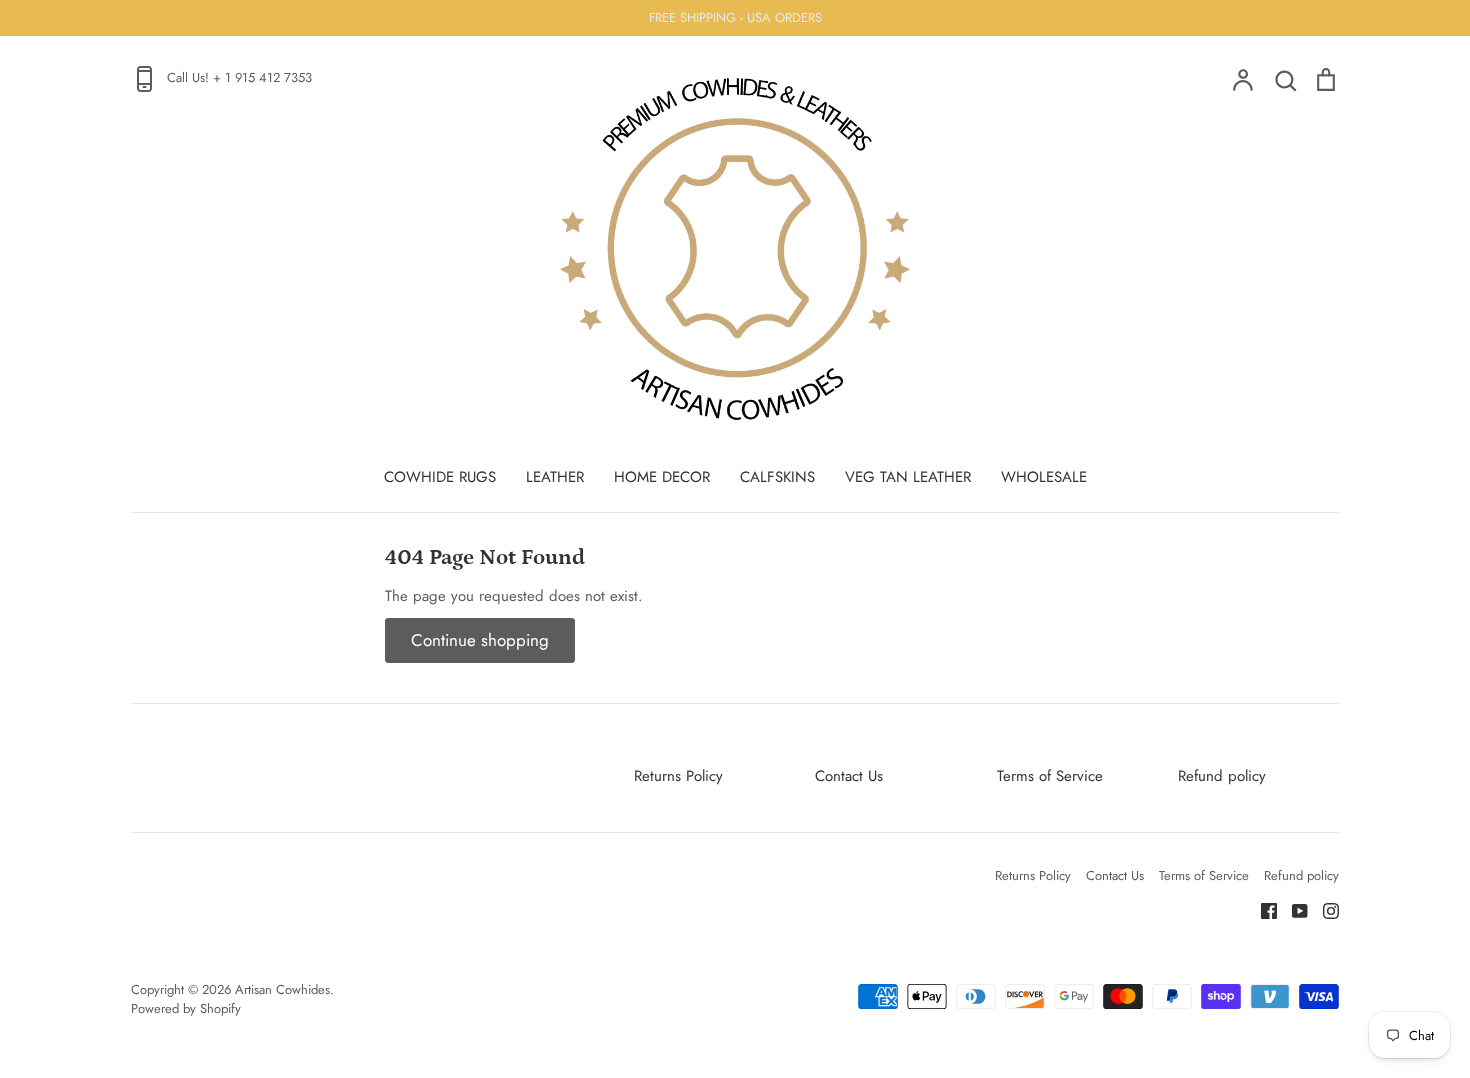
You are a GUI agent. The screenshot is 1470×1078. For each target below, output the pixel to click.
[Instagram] (1323, 909)
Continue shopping (480, 640)
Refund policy (1222, 776)
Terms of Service (1050, 776)
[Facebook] (1261, 909)
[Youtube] (1292, 909)
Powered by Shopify (186, 1008)
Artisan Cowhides (282, 989)
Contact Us (849, 776)
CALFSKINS (777, 477)
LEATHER (555, 477)
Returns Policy (678, 776)
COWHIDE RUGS (440, 477)
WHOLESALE (1044, 477)
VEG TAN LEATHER (908, 477)
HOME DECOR (662, 477)
